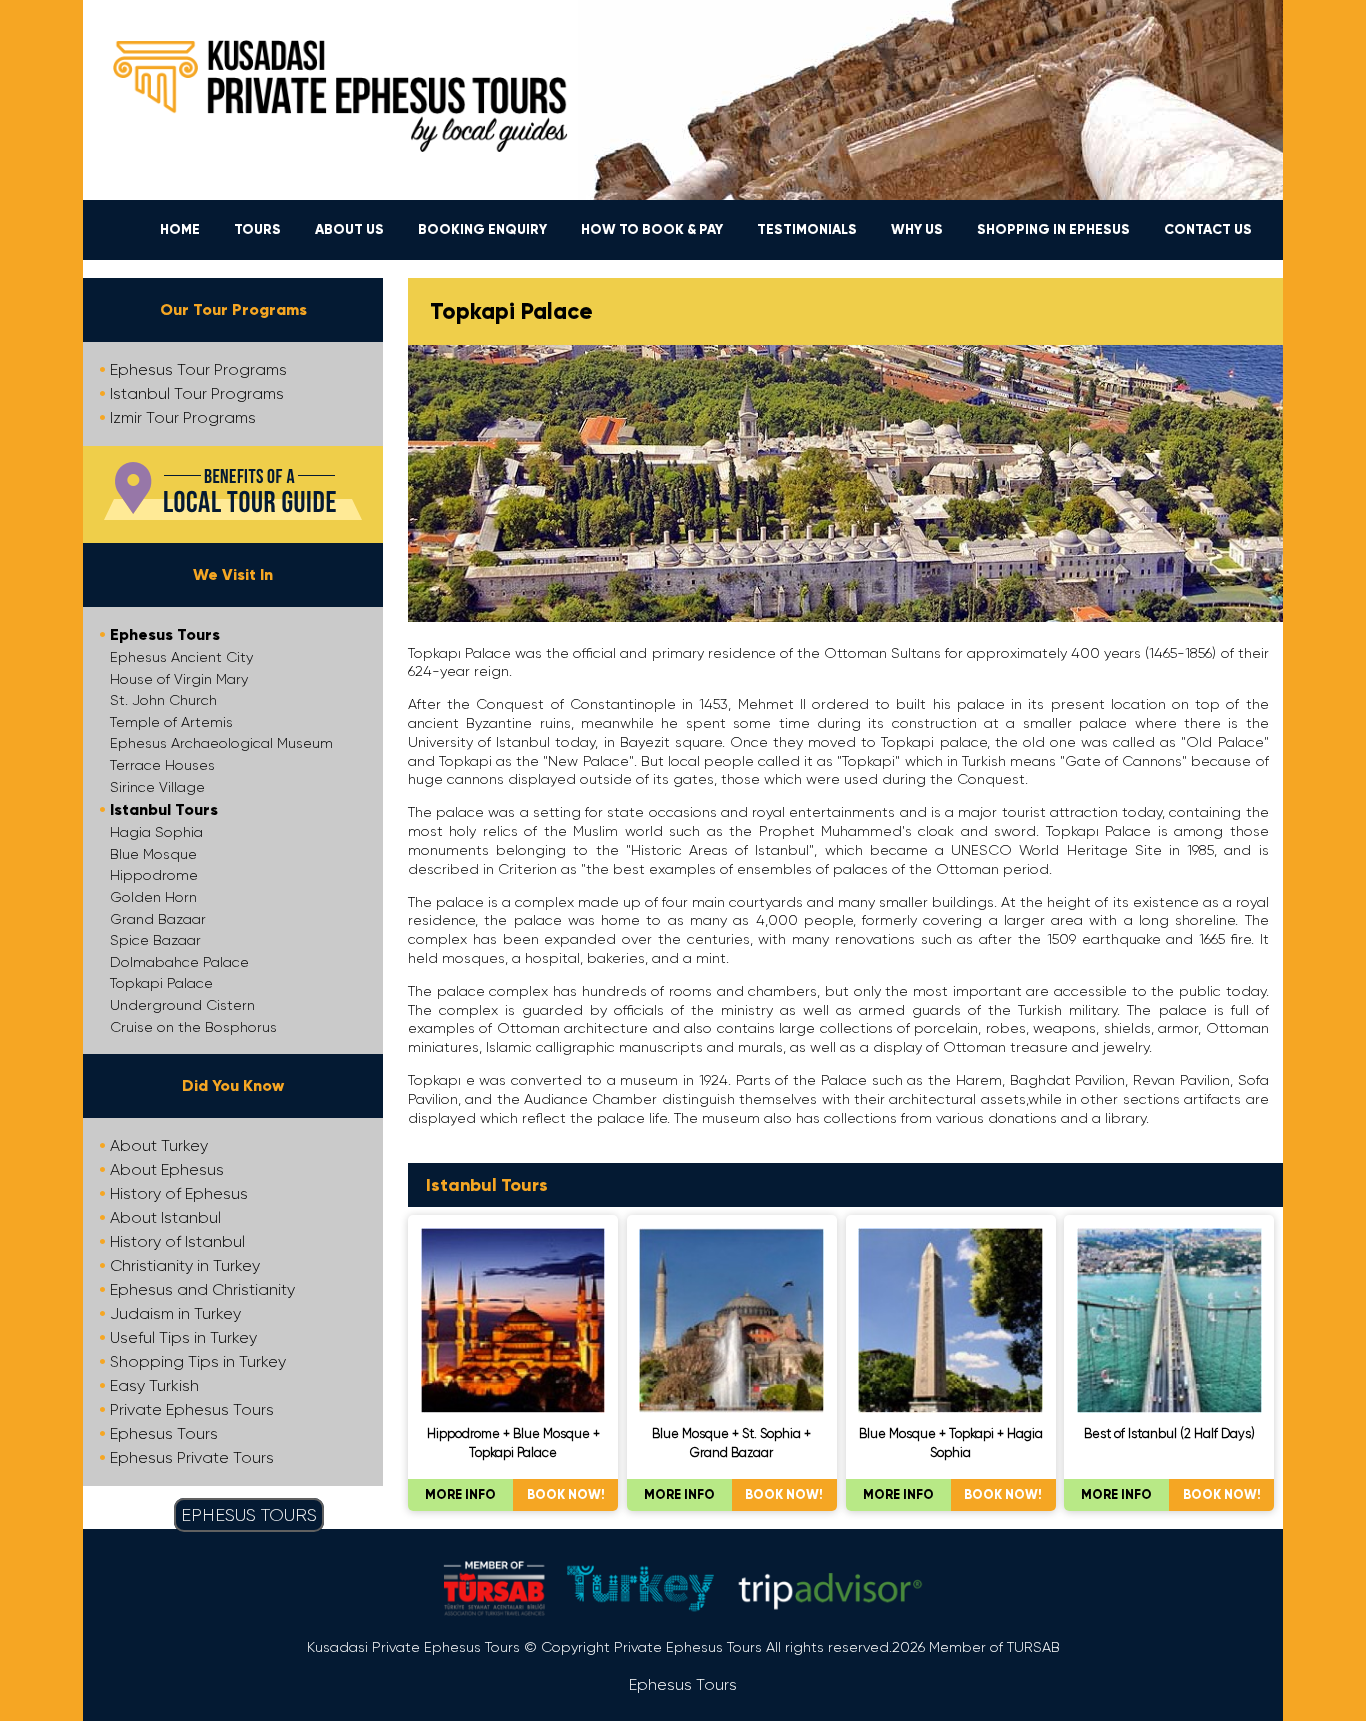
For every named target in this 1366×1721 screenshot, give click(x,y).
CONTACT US (1208, 229)
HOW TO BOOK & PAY (652, 229)
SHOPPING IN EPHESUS (1053, 229)
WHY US (917, 229)
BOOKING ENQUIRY (482, 229)
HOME (180, 229)
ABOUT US (349, 229)
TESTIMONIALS (807, 229)
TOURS (257, 229)
